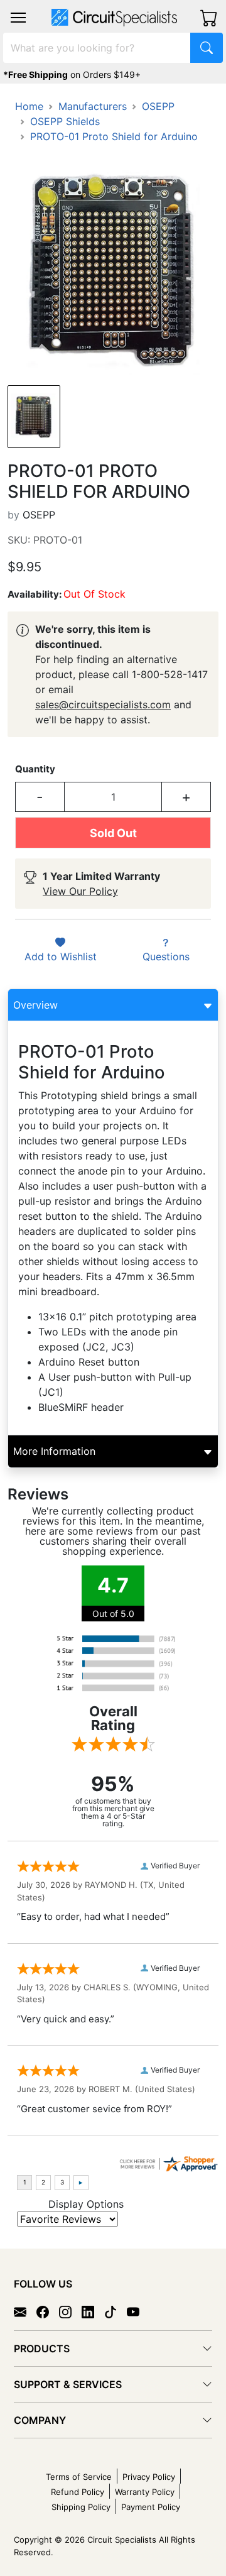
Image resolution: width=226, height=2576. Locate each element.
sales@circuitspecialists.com (103, 704)
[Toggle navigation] (18, 18)
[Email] (25, 2311)
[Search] (207, 48)
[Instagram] (70, 2311)
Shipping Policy (81, 2507)
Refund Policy (78, 2492)
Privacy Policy (149, 2477)
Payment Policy (151, 2507)
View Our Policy (80, 891)
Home (29, 106)
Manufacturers (93, 106)
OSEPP (158, 106)
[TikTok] (116, 2311)
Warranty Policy (145, 2492)
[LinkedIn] (93, 2311)
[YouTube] (138, 2311)
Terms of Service (79, 2477)
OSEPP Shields (65, 121)
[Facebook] (48, 2311)
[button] (18, 18)
